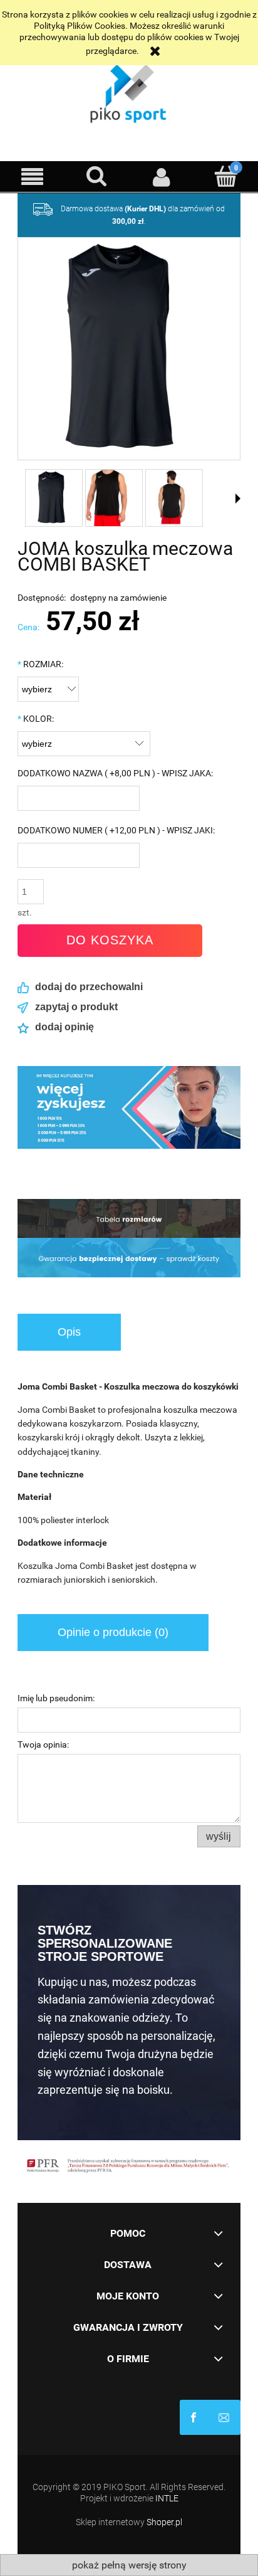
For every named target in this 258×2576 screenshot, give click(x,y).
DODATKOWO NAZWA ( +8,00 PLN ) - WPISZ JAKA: (115, 773)
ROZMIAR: (40, 664)
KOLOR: (36, 719)
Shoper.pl (164, 2522)
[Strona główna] (129, 91)
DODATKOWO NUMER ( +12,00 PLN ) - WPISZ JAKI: (116, 830)
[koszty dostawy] (129, 1218)
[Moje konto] (161, 177)
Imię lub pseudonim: (56, 1698)
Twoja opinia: (43, 1745)
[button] (32, 177)
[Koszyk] (226, 176)
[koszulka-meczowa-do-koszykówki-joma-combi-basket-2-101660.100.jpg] (114, 498)
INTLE (167, 2498)
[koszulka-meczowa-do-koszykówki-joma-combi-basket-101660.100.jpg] (54, 498)
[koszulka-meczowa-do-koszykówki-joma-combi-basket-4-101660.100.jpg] (174, 498)
